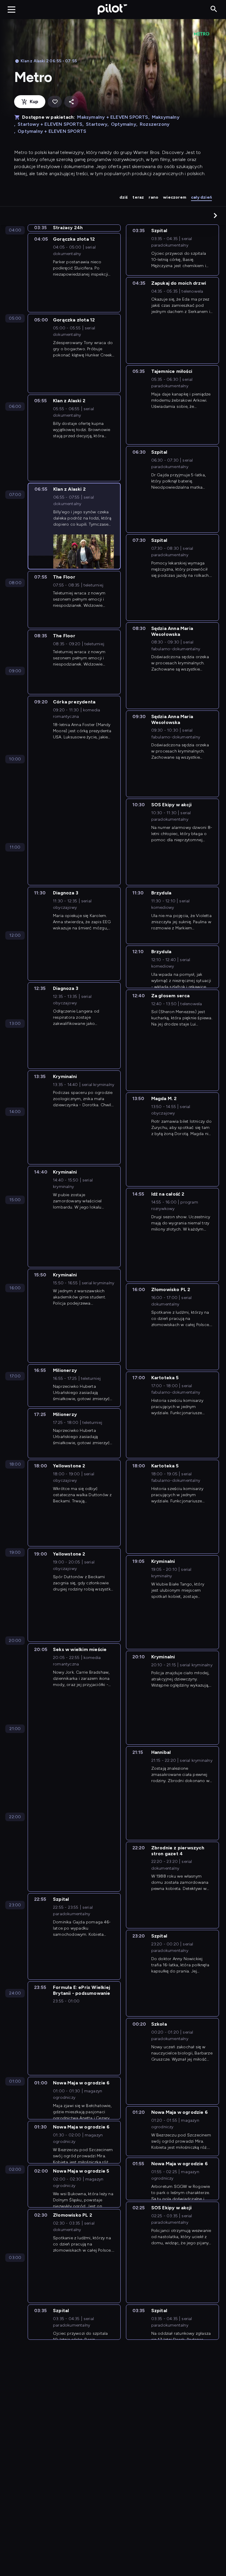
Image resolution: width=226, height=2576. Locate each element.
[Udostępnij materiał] (71, 102)
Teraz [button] (138, 197)
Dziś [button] (124, 197)
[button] (215, 215)
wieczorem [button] (175, 197)
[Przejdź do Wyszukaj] (214, 9)
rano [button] (153, 197)
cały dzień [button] (201, 197)
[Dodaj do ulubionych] (55, 102)
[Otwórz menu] (11, 9)
